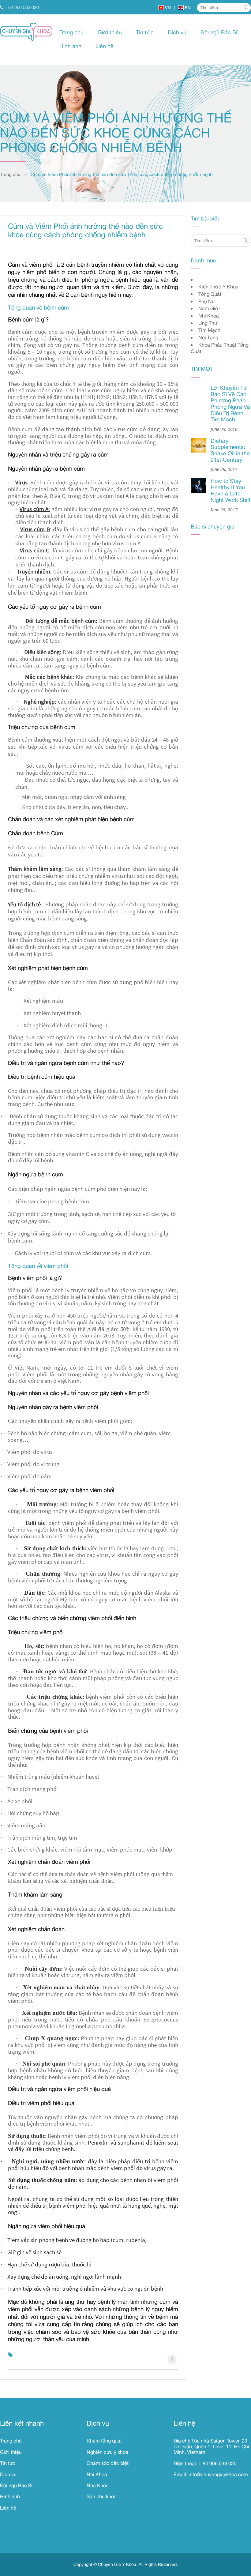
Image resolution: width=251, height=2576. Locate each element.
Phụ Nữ (207, 301)
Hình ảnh (70, 46)
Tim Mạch (209, 330)
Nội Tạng (208, 337)
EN (187, 8)
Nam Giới (209, 308)
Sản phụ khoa (102, 2496)
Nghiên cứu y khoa (107, 2452)
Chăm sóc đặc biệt (108, 2463)
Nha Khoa (98, 2485)
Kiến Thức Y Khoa (218, 287)
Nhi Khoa (209, 316)
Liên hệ (105, 46)
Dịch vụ (177, 32)
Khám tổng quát (104, 2441)
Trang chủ (71, 32)
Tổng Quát (210, 294)
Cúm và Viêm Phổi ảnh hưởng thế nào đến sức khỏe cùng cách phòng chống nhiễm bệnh (122, 174)
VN (167, 8)
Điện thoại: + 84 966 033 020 (205, 2463)
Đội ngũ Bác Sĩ (219, 32)
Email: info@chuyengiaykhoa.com (211, 2474)
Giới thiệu (110, 32)
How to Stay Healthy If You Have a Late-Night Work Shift (231, 490)
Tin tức (145, 32)
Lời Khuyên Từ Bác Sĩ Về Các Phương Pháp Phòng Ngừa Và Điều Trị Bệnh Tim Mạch (230, 404)
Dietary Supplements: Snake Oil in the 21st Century (230, 450)
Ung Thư (208, 323)
